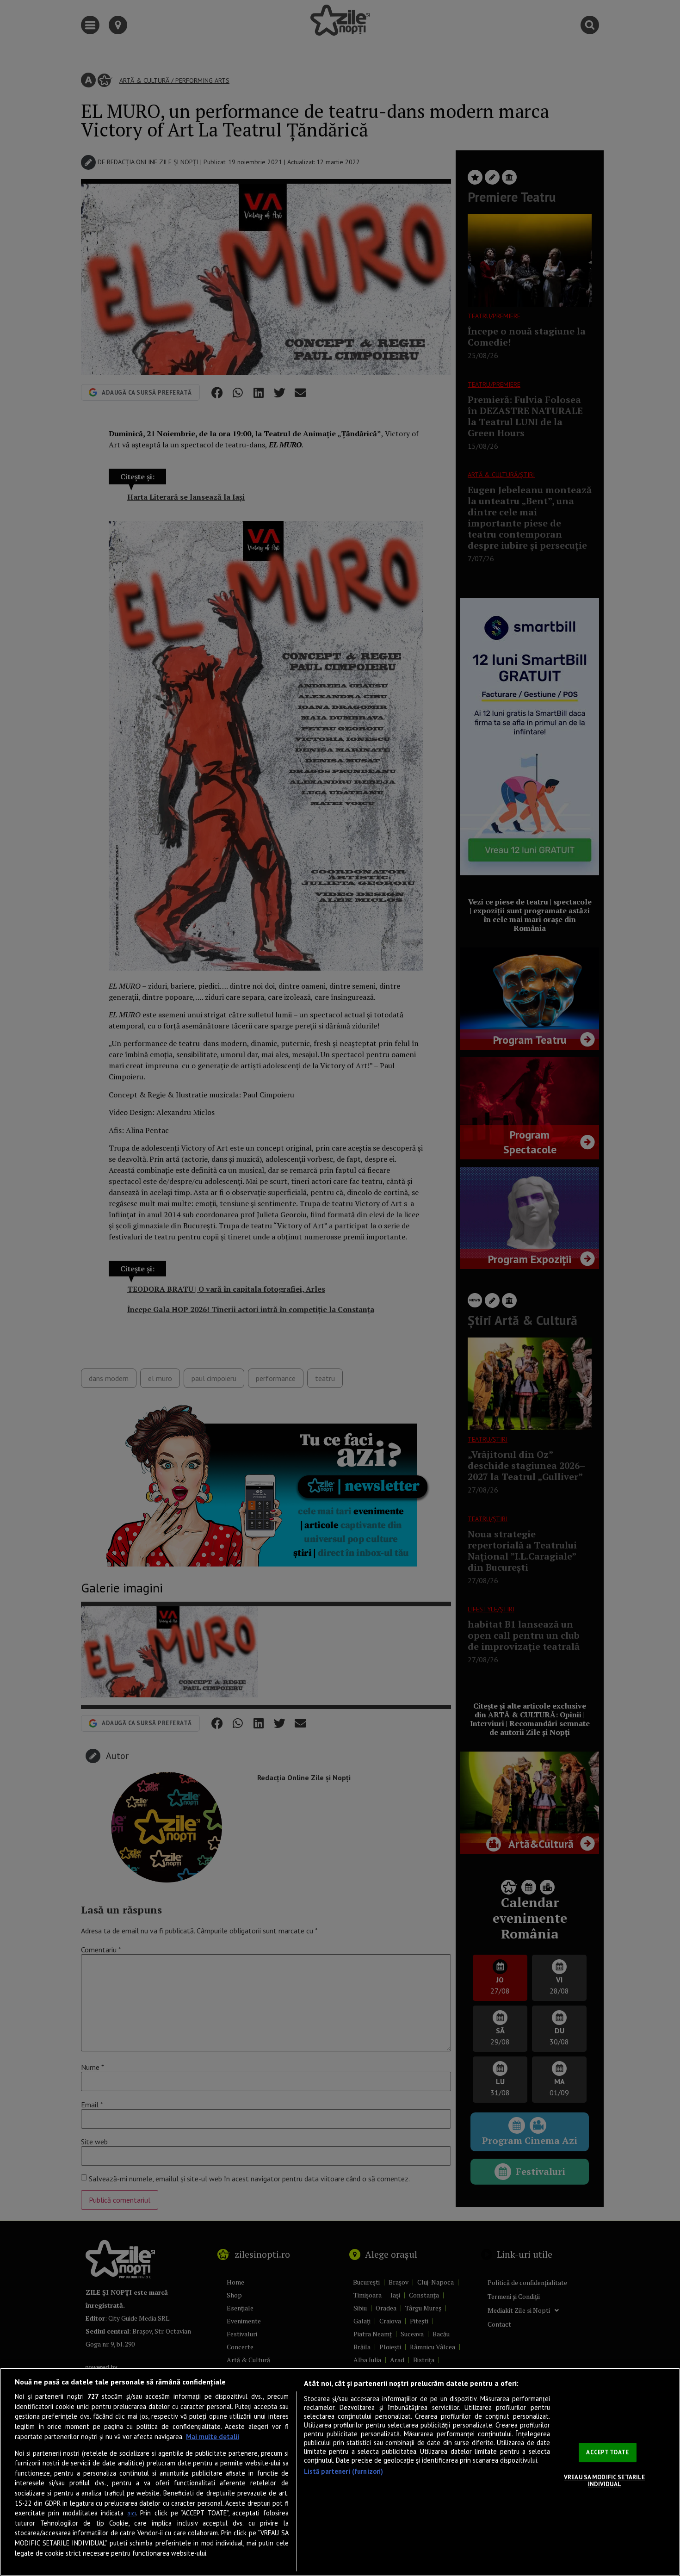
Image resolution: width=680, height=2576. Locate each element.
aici (132, 2513)
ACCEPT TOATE (607, 2452)
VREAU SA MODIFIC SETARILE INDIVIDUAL (604, 2481)
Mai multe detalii (213, 2437)
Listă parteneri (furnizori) (344, 2471)
